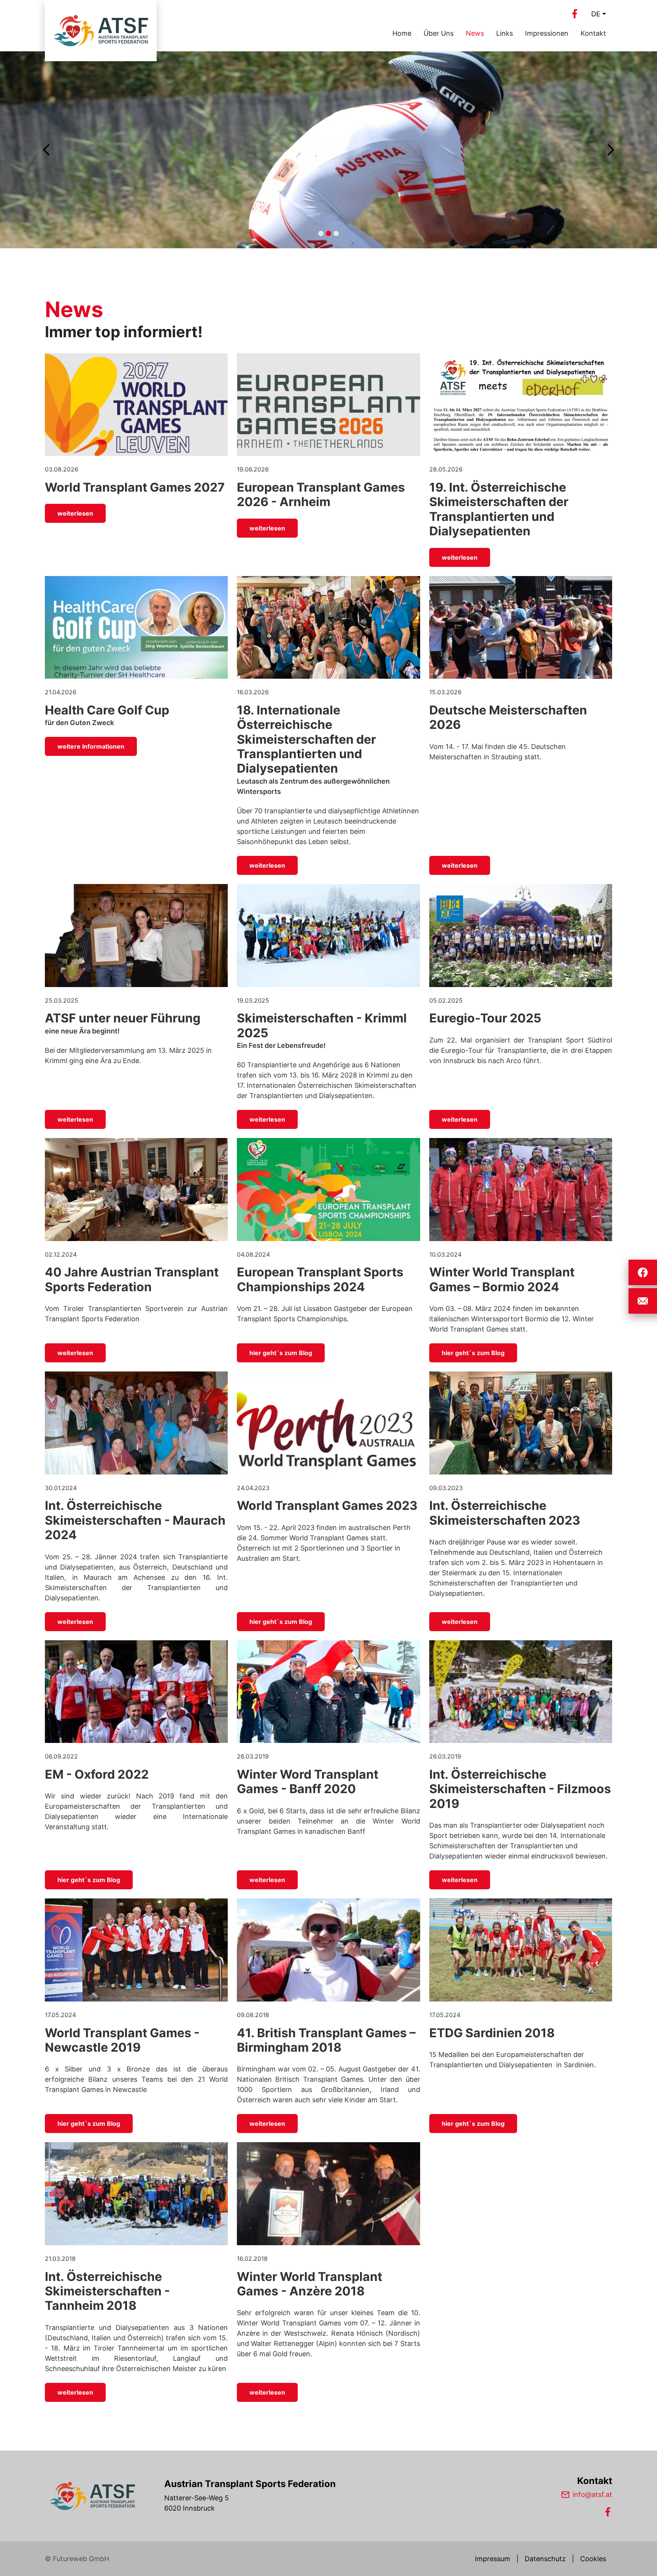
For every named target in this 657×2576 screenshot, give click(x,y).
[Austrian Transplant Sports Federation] (92, 2496)
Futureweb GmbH (81, 2559)
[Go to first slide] (610, 150)
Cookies (593, 2559)
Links (505, 33)
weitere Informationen (91, 746)
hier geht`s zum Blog (281, 1353)
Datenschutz (545, 2559)
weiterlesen (75, 513)
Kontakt (593, 33)
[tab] (321, 233)
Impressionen (547, 33)
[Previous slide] (47, 150)
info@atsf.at (592, 2494)
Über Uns (439, 33)
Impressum (493, 2559)
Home (402, 33)
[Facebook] (574, 14)
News (475, 33)
